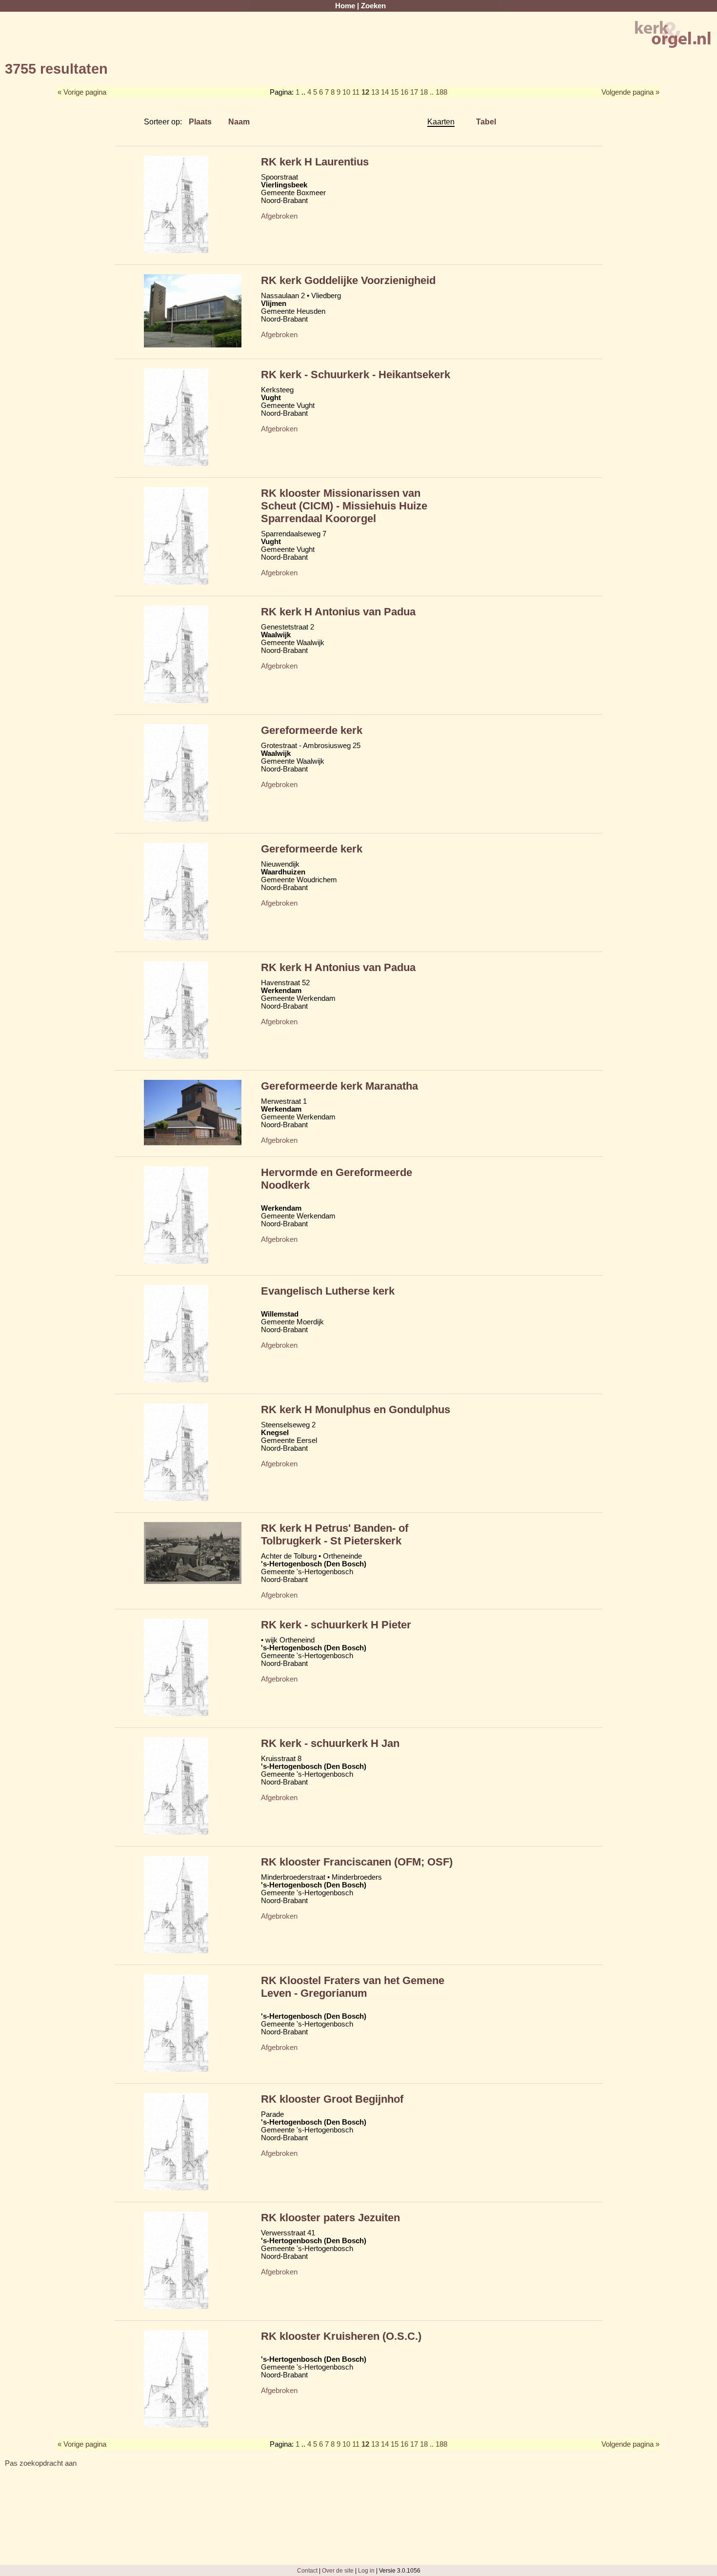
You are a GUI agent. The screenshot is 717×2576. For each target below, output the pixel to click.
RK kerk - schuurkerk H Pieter (336, 1625)
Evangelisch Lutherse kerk (328, 1291)
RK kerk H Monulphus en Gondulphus (356, 1410)
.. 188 (438, 92)
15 (395, 92)
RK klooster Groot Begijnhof (332, 2099)
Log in (366, 2570)
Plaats (200, 122)
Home (345, 6)
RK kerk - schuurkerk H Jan (330, 1743)
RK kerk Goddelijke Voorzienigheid (348, 280)
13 (375, 92)
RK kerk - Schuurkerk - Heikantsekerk (356, 375)
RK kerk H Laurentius (315, 162)
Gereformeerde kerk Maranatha (339, 1086)
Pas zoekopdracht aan (41, 2463)
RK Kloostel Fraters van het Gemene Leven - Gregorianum (353, 1987)
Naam (239, 122)
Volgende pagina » (630, 92)
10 (346, 92)
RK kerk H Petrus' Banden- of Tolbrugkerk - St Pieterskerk (335, 1534)
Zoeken (373, 6)
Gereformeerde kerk (312, 730)
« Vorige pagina (82, 92)
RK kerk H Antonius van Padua (338, 612)
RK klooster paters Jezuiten (330, 2218)
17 (414, 92)
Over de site (338, 2570)
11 (356, 92)
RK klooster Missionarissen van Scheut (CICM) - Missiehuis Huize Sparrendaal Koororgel (344, 506)
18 (424, 92)
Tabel (486, 122)
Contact (307, 2570)
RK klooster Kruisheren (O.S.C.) (341, 2336)
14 (385, 92)
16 (404, 92)
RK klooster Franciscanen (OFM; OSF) (357, 1862)
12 (365, 92)
